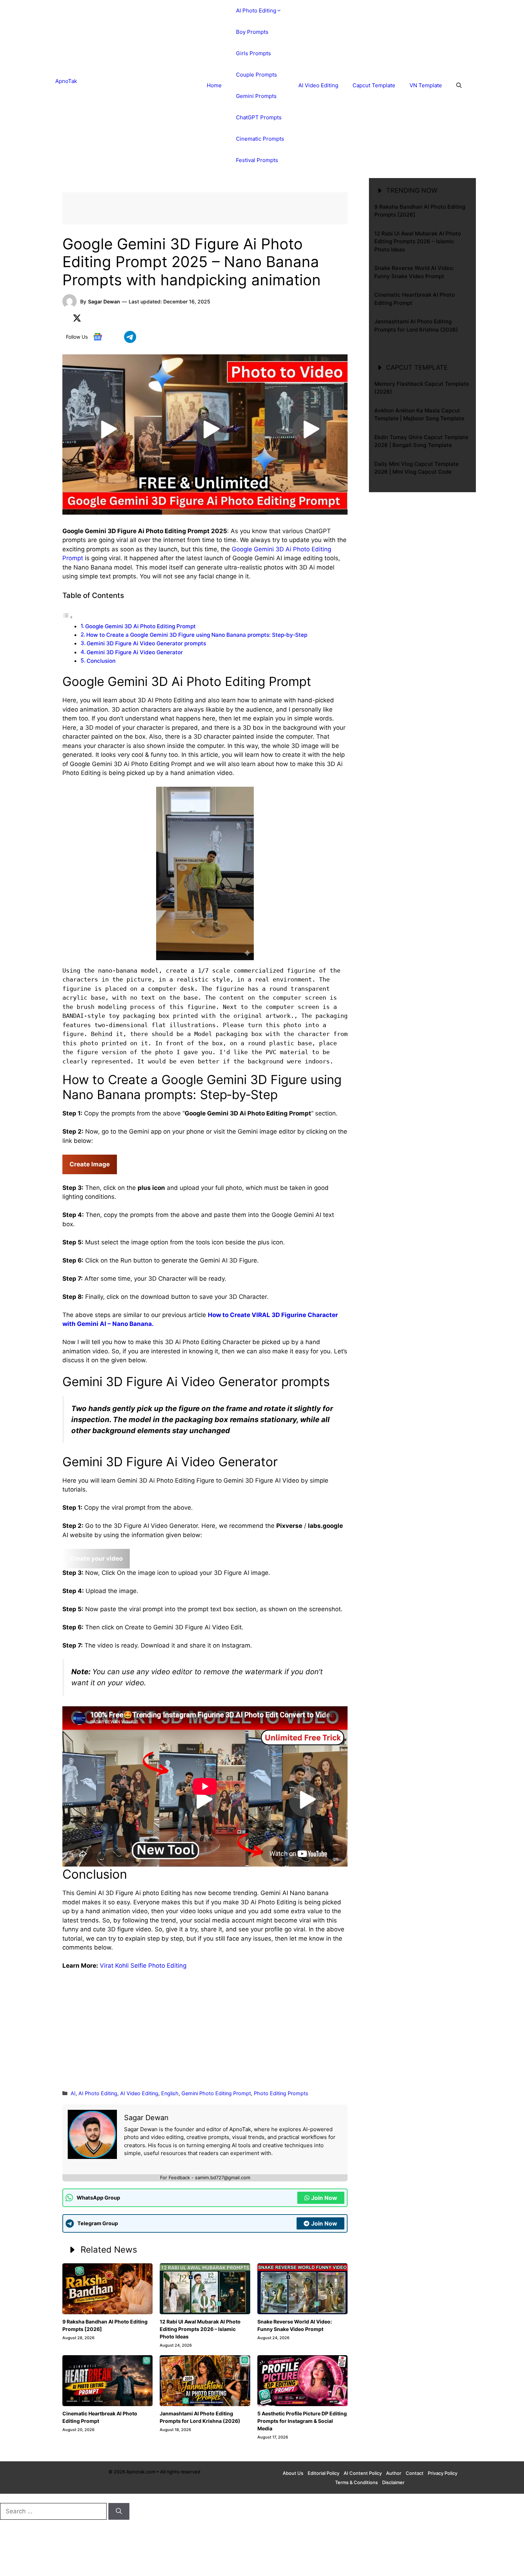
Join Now (324, 2198)
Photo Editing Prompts (281, 2093)
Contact (415, 2473)
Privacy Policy (443, 2473)
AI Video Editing (318, 85)
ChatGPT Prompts (259, 117)
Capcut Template (374, 85)
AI (73, 2093)
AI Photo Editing (256, 11)
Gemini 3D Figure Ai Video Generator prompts (146, 643)
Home (214, 85)
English (170, 2093)
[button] (459, 85)
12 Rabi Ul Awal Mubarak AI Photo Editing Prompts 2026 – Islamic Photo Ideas (200, 2329)
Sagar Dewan (104, 301)
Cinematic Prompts (260, 139)
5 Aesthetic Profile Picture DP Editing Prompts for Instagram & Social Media (302, 2421)
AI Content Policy (363, 2473)
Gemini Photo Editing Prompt (216, 2093)
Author (394, 2473)
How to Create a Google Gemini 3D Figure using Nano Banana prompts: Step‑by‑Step (197, 635)
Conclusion (101, 661)
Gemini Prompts (256, 96)
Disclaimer (393, 2482)
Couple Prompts (256, 75)
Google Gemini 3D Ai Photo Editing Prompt (140, 626)
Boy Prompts (252, 32)
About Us (293, 2473)
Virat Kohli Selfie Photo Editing (143, 1966)
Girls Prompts (253, 53)
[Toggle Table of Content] (68, 617)
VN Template (426, 85)
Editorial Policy (323, 2473)
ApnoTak (66, 81)
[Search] (119, 2512)
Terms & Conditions (356, 2482)
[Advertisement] (205, 2029)
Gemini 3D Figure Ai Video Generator (135, 652)
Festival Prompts (257, 160)
